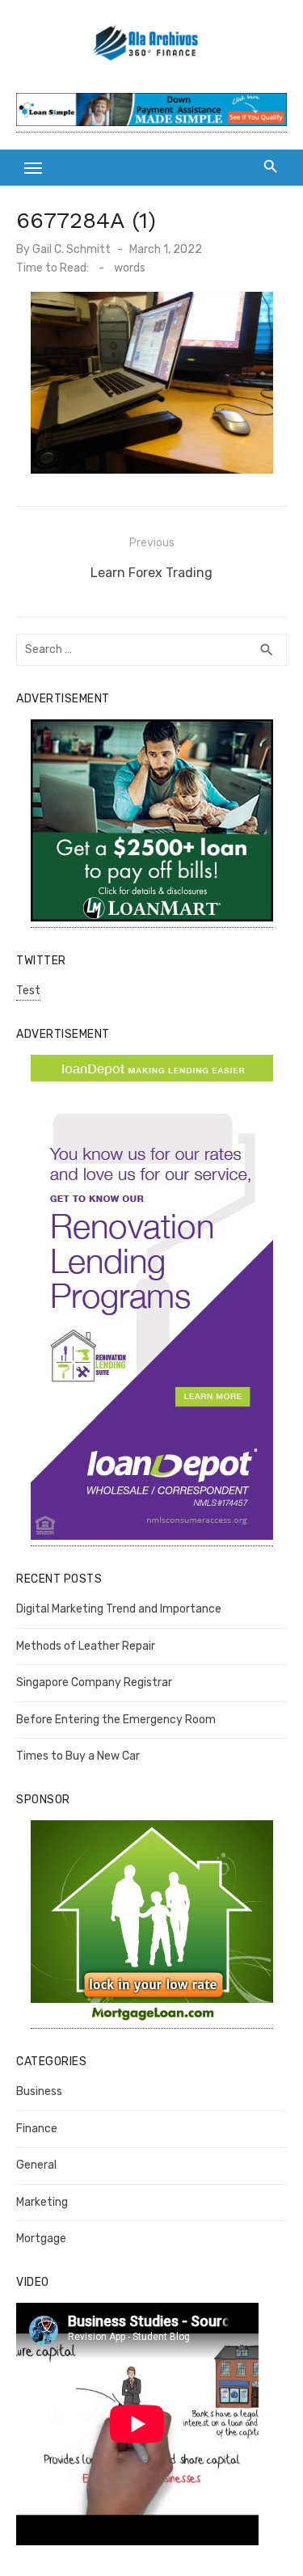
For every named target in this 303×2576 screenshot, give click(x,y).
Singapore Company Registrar (94, 1682)
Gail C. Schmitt (72, 249)
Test (28, 991)
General (36, 2165)
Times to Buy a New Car (78, 1756)
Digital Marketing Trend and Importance (119, 1609)
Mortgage (41, 2239)
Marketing (42, 2202)
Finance (37, 2129)
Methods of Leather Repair (86, 1646)
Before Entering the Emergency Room (116, 1720)
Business (39, 2091)
